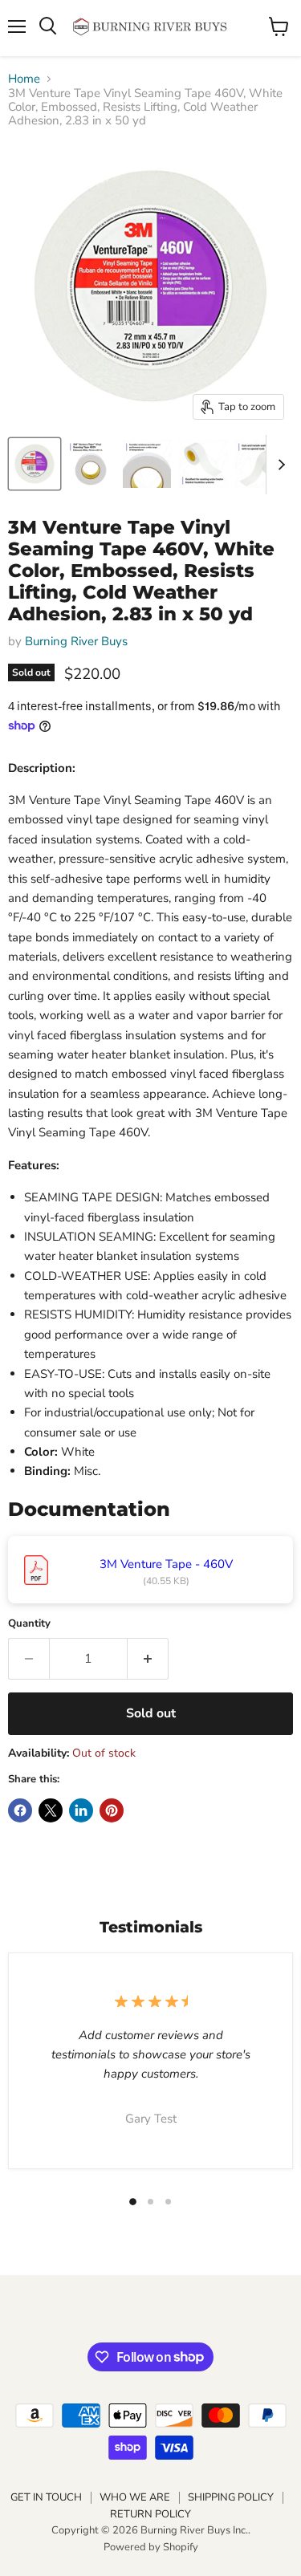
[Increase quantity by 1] (148, 1659)
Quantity (29, 1624)
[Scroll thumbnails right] (279, 465)
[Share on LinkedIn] (81, 1810)
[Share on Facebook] (20, 1810)
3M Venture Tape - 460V (166, 1564)
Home (24, 79)
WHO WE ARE (135, 2497)
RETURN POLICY (150, 2514)
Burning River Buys (76, 641)
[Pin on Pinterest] (112, 1810)
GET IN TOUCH (46, 2497)
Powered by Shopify (151, 2547)
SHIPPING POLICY (231, 2497)
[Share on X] (51, 1810)
